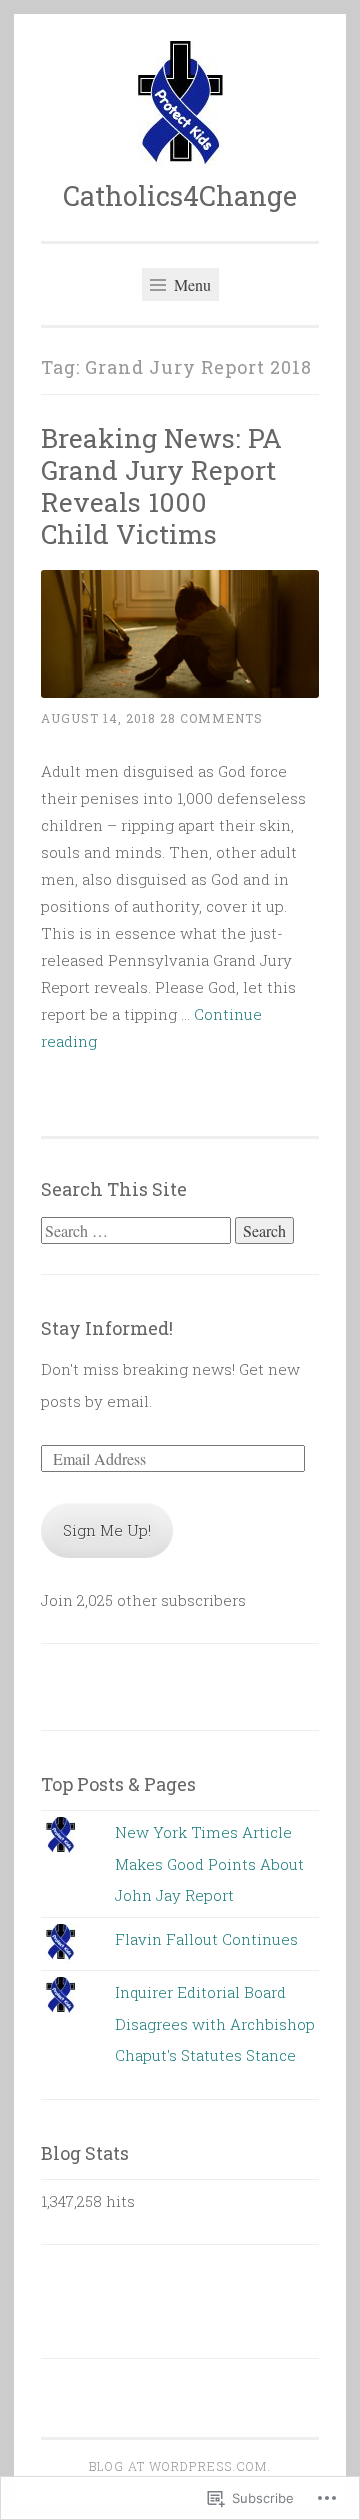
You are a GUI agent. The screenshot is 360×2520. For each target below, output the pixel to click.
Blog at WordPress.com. (180, 2466)
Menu (190, 284)
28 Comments (211, 718)
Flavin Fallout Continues (206, 1939)
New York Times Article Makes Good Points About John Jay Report (209, 1863)
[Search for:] (138, 1231)
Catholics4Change (180, 195)
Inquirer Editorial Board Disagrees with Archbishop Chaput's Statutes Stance (215, 2023)
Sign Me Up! (107, 1530)
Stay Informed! (107, 1328)
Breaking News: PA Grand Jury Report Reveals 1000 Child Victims (161, 485)
